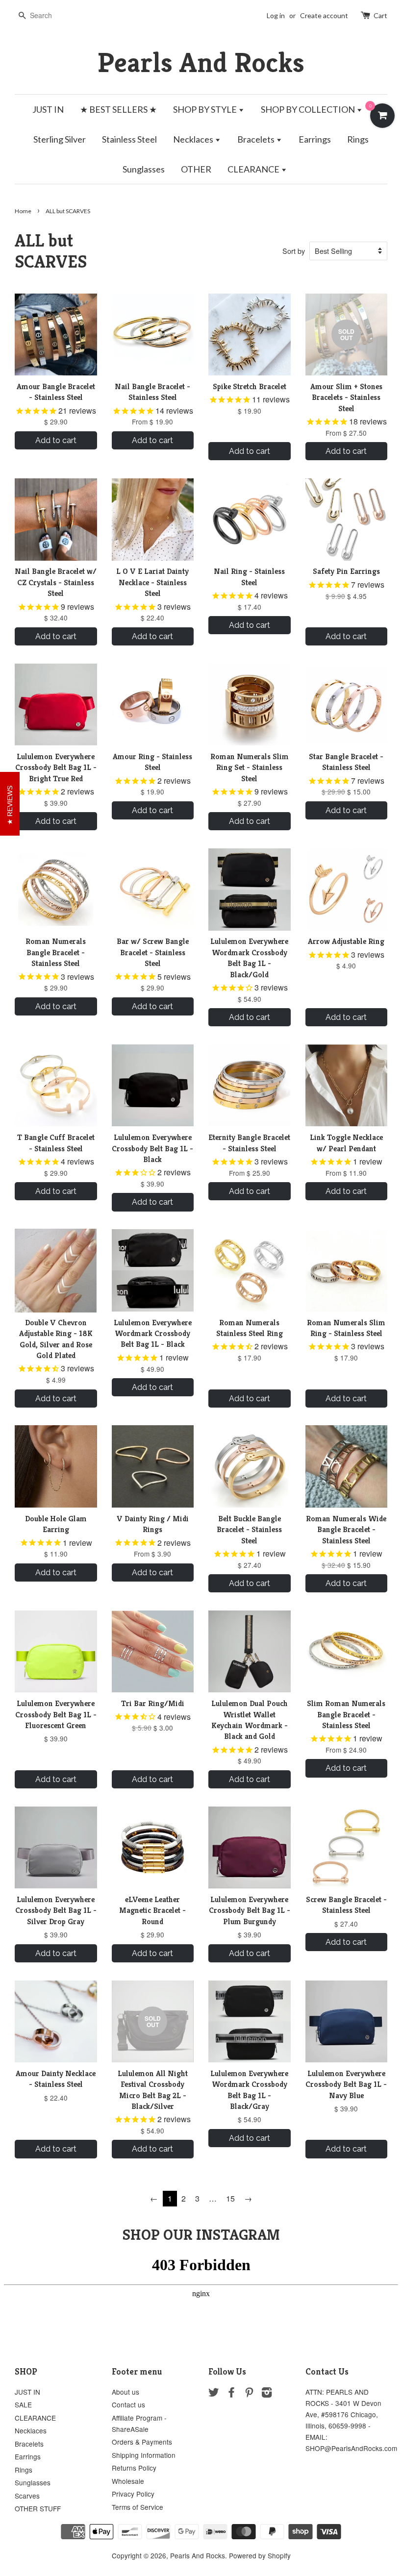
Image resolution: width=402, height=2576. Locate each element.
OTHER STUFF (38, 2508)
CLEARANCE (254, 169)
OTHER (196, 169)
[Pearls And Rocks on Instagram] (267, 2394)
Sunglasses (144, 169)
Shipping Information (144, 2455)
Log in (276, 15)
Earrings (315, 139)
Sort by (294, 251)
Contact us (128, 2404)
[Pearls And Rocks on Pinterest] (249, 2394)
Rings (358, 139)
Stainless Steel (129, 139)
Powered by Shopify (260, 2555)
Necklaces (194, 139)
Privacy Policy (133, 2494)
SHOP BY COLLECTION (309, 109)
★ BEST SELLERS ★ (118, 109)
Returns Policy (134, 2468)
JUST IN (48, 109)
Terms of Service (138, 2507)
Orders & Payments (142, 2442)
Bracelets (257, 139)
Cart (380, 15)
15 (230, 2198)
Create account (324, 15)
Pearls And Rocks (201, 62)
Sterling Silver (60, 139)
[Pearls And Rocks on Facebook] (231, 2394)
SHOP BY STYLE (206, 109)
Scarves (27, 2496)
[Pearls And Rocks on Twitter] (214, 2394)
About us (126, 2392)
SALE (23, 2404)
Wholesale (128, 2481)
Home (23, 211)
